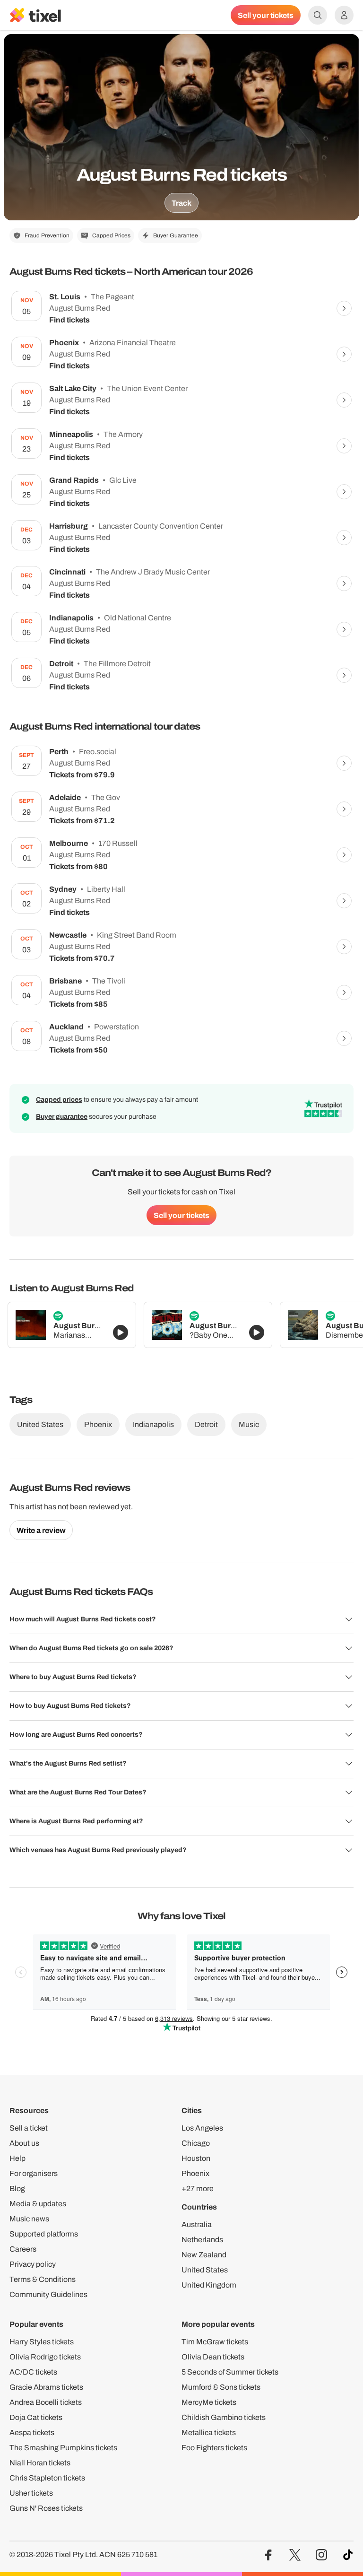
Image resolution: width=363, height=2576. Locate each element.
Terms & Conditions (43, 2279)
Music (249, 1424)
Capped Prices (111, 235)
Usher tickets (31, 2493)
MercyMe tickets (209, 2402)
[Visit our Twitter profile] (295, 2555)
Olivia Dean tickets (213, 2357)
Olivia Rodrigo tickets (45, 2357)
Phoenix (98, 1424)
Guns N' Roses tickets (46, 2508)
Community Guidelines (48, 2294)
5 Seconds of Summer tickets (230, 2372)
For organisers (34, 2173)
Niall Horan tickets (40, 2463)
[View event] (344, 308)
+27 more (198, 2189)
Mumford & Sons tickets (221, 2387)
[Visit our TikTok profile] (348, 2555)
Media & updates (38, 2204)
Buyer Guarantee (176, 235)
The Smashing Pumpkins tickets (63, 2448)
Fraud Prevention (47, 235)
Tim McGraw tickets (215, 2342)
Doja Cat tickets (36, 2417)
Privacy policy (33, 2264)
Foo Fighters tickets (214, 2448)
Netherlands (202, 2240)
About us (24, 2143)
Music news (29, 2219)
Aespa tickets (32, 2432)
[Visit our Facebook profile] (268, 2555)
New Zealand (204, 2255)
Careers (23, 2249)
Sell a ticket (29, 2128)
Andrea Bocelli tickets (46, 2402)
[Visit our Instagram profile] (321, 2555)
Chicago (196, 2143)
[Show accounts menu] (344, 15)
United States (40, 1424)
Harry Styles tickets (42, 2342)
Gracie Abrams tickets (46, 2387)
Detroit (206, 1424)
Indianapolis (153, 1424)
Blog (17, 2189)
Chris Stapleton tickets (47, 2478)
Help (17, 2158)
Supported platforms (44, 2234)
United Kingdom (209, 2285)
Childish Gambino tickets (224, 2417)
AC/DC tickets (33, 2372)
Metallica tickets (209, 2432)
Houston (196, 2158)
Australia (197, 2224)
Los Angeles (202, 2128)
